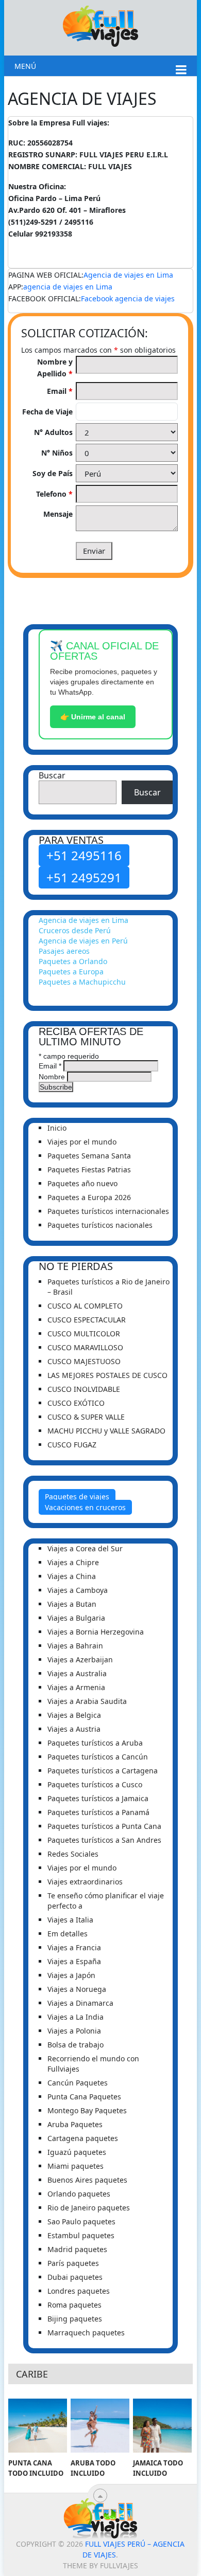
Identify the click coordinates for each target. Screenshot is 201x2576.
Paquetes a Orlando (73, 961)
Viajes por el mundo (82, 1142)
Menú (25, 66)
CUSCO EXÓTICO (76, 1403)
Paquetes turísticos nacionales (100, 1225)
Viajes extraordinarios (85, 1882)
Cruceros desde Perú (75, 930)
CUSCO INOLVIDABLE (84, 1389)
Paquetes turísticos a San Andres (104, 1840)
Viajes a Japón (71, 1975)
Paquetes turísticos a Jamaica (98, 1798)
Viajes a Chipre (73, 1562)
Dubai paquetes (75, 2277)
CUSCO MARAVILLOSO (85, 1347)
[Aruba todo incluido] (100, 2426)
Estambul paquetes (81, 2235)
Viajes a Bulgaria (76, 1618)
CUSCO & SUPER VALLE (86, 1417)
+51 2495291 (84, 877)
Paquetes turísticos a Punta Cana (104, 1826)
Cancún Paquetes (78, 2083)
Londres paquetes (79, 2291)
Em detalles (68, 1934)
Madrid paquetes (77, 2249)
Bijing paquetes (75, 2319)
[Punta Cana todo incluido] (38, 2426)
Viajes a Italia (70, 1920)
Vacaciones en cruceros (85, 1507)
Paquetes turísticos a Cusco (95, 1784)
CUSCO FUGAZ (72, 1445)
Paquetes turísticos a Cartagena (103, 1771)
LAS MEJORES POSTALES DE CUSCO (107, 1375)
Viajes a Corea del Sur (85, 1548)
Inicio (57, 1128)
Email (60, 391)
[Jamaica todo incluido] (162, 2426)
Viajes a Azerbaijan (80, 1659)
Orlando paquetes (79, 2194)
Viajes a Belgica (74, 1715)
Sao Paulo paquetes (81, 2221)
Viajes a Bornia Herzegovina (96, 1632)
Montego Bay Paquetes (87, 2110)
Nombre (52, 1077)
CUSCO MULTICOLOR (84, 1334)
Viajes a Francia (74, 1947)
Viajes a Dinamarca (80, 2003)
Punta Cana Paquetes (84, 2097)
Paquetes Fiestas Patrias (89, 1169)
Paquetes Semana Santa (89, 1156)
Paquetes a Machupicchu (82, 982)
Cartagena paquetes (83, 2138)
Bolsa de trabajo (76, 2045)
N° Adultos (53, 432)
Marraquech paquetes (86, 2333)
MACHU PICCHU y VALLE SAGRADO (106, 1431)
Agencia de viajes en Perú (83, 941)
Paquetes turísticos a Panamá (98, 1812)
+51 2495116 (84, 855)
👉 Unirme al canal (93, 717)
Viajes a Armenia (76, 1687)
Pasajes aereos (64, 951)
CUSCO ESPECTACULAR (87, 1320)
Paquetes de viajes (77, 1496)
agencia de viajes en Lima (68, 287)
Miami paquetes (76, 2166)
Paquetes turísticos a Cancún (98, 1757)
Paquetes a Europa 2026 (89, 1197)
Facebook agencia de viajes (128, 298)
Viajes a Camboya (78, 1590)
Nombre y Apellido (55, 368)
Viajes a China (72, 1576)
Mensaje (58, 514)
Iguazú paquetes (77, 2152)
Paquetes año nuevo (82, 1183)
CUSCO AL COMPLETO (85, 1306)
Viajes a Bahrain (75, 1646)
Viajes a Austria (74, 1729)
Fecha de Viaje (47, 412)
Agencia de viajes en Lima (128, 275)
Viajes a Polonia (74, 2031)
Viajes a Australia (77, 1673)
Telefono (54, 494)
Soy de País (53, 473)
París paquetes (73, 2263)
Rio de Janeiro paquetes (89, 2208)
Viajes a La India (76, 2017)
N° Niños (57, 453)
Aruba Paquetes (75, 2124)
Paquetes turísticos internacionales (108, 1211)
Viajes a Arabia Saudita (87, 1701)
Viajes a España (74, 1961)
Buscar (52, 775)
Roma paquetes (74, 2305)
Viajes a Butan (72, 1604)
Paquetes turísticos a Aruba (95, 1743)
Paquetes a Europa (71, 972)
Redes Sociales (73, 1854)
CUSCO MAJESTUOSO (84, 1361)
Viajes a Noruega (77, 1989)
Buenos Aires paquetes (87, 2180)
